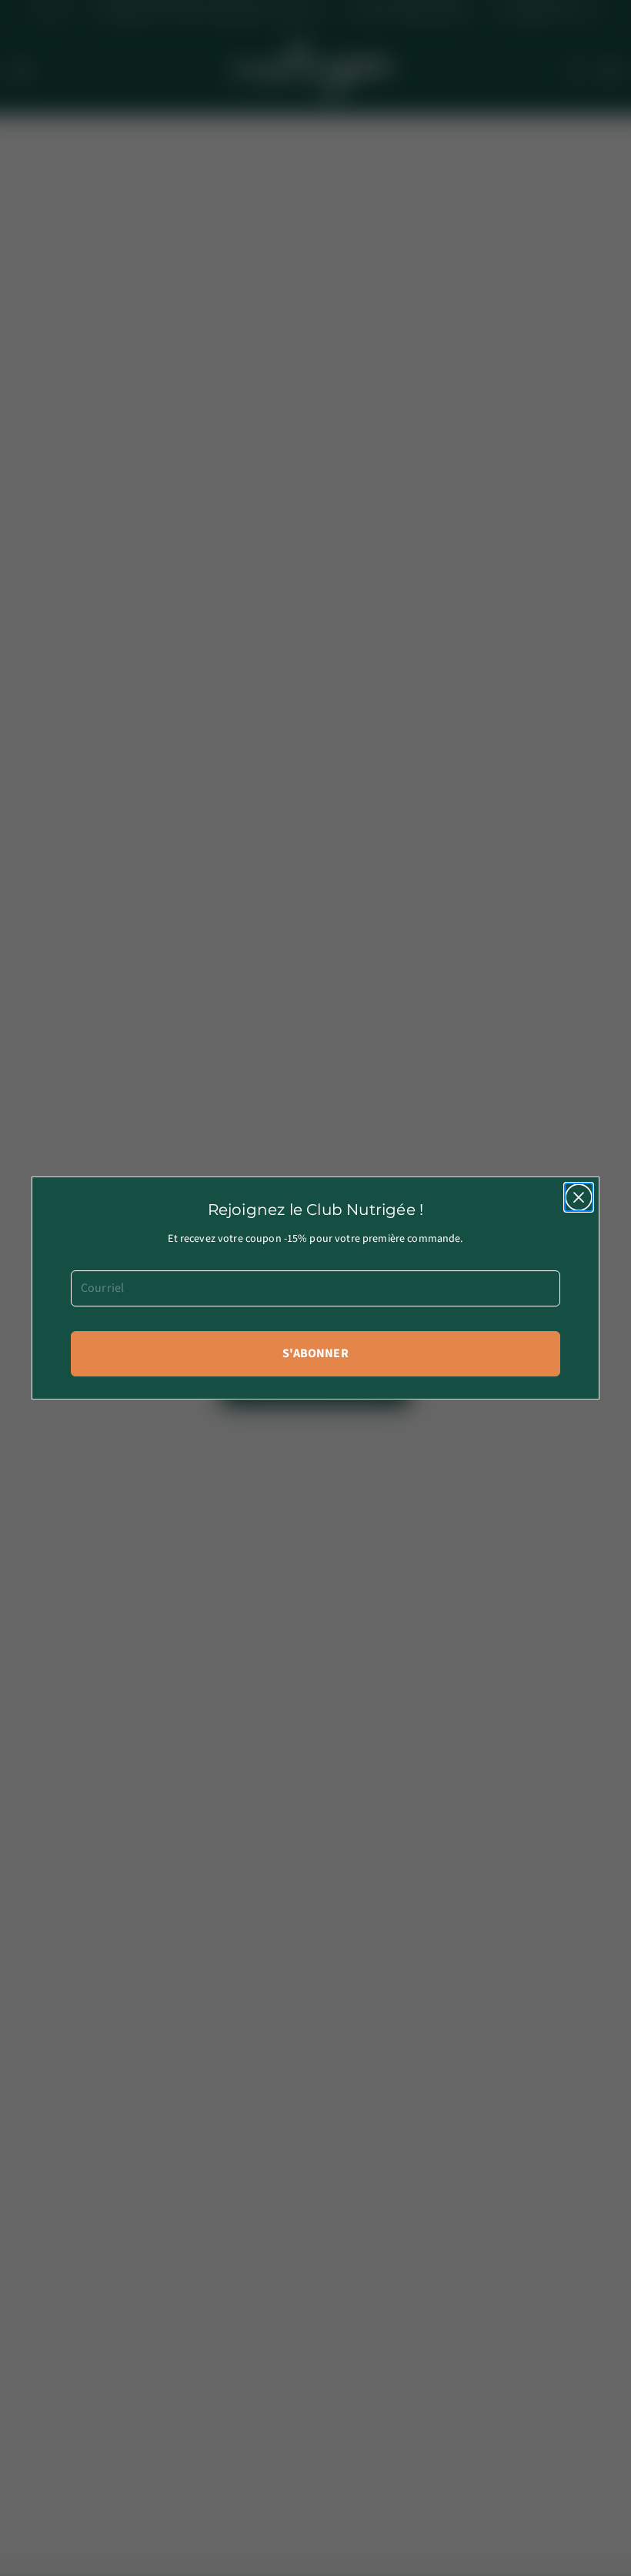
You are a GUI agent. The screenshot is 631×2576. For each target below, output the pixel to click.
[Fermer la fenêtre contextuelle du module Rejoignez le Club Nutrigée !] (579, 1197)
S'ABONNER (315, 1353)
